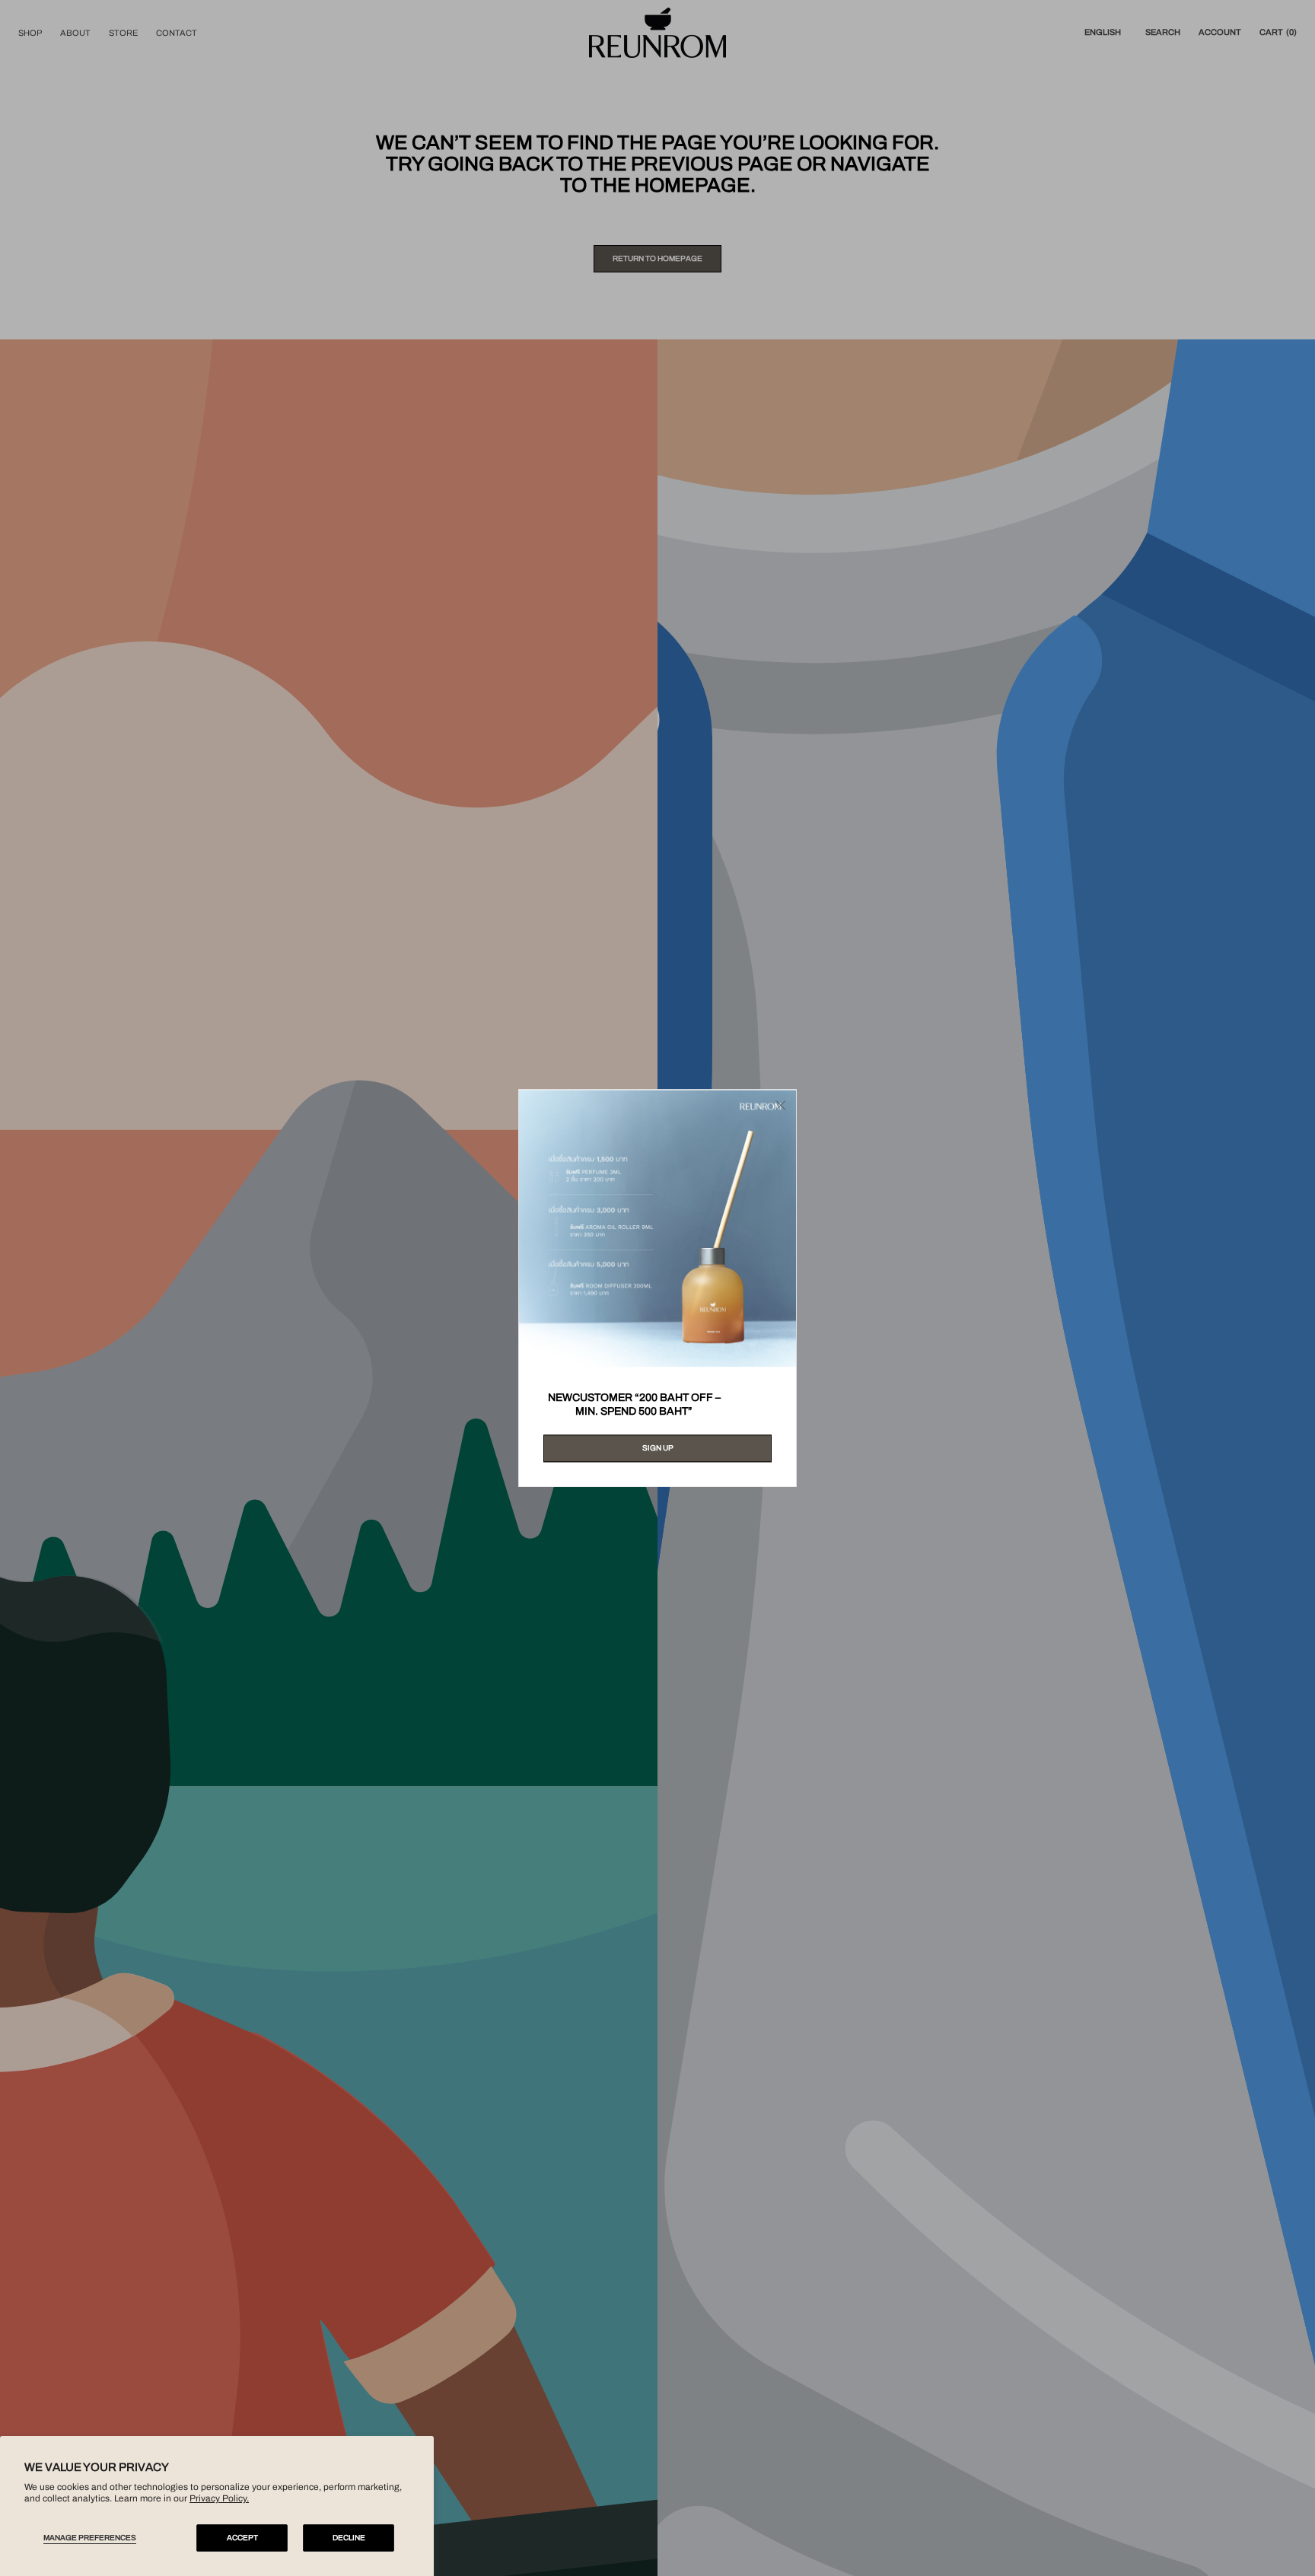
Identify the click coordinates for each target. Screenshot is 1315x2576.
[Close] (781, 1105)
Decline (349, 2538)
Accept (242, 2538)
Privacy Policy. (219, 2498)
